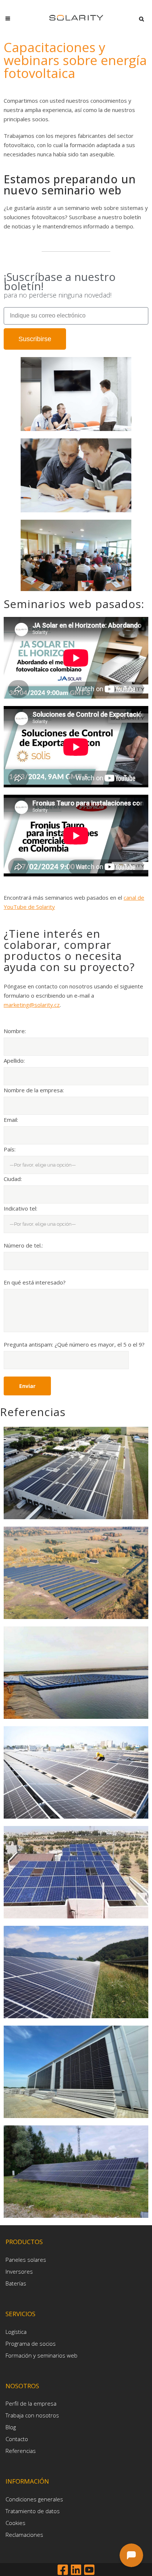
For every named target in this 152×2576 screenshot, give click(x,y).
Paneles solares (26, 2260)
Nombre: (15, 1031)
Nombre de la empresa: (34, 1090)
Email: (11, 1120)
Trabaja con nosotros (32, 2415)
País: (10, 1149)
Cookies (15, 2523)
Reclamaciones (24, 2535)
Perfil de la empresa (31, 2403)
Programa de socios (31, 2343)
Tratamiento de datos (33, 2511)
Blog (11, 2427)
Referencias (21, 2451)
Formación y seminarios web (42, 2355)
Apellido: (14, 1060)
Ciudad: (13, 1179)
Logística (16, 2332)
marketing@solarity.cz (32, 1005)
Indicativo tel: (20, 1208)
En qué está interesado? (35, 1282)
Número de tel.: (23, 1245)
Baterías (16, 2283)
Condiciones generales (34, 2499)
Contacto (17, 2439)
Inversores (19, 2271)
